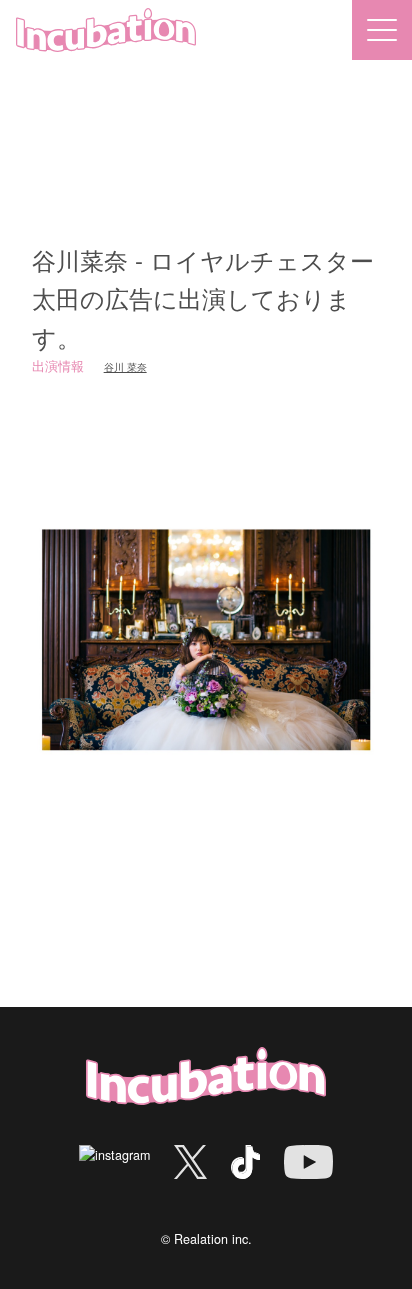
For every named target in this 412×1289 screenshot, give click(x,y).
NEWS (90, 286)
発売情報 (322, 286)
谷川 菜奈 (125, 366)
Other (158, 286)
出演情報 (235, 286)
